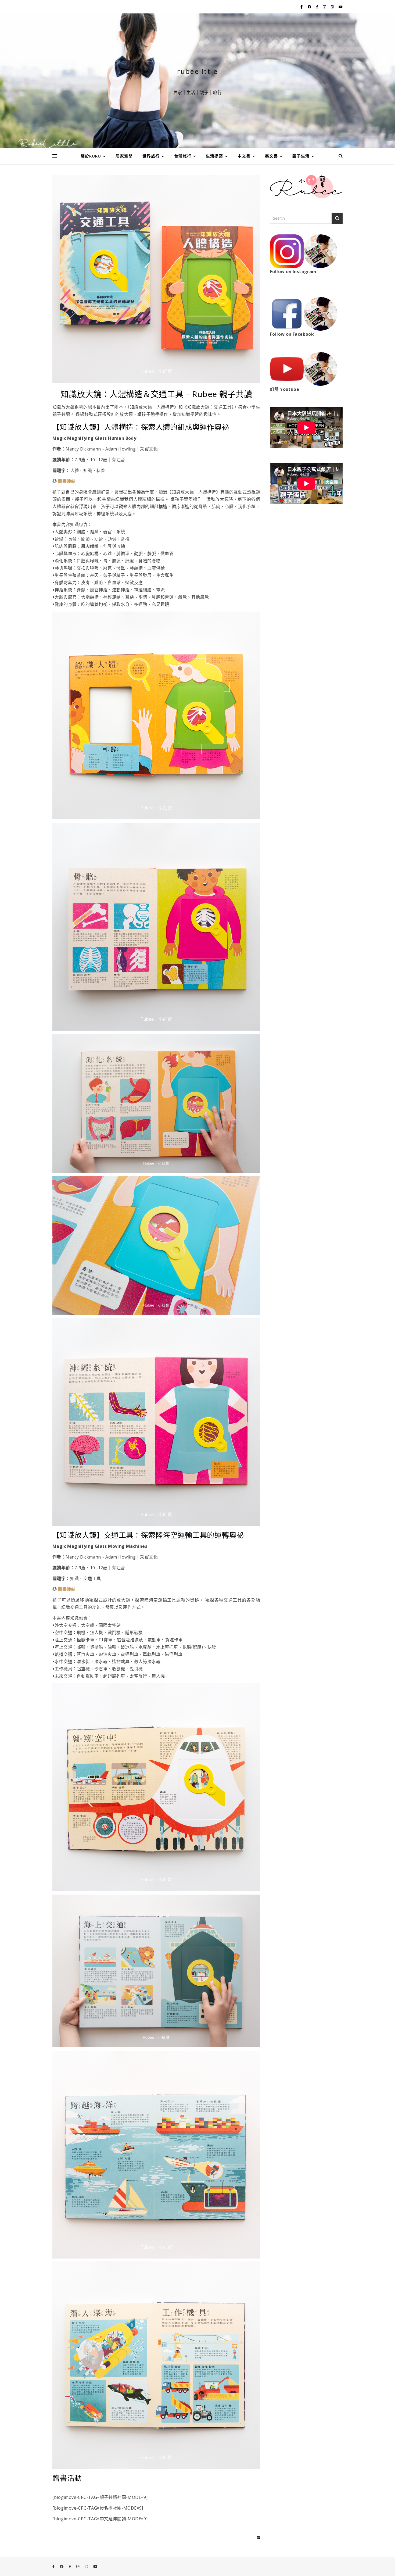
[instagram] (325, 7)
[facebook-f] (302, 7)
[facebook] (310, 7)
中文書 (244, 156)
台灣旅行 (183, 156)
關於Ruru (91, 156)
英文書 (271, 156)
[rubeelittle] (198, 81)
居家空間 (124, 156)
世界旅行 (151, 156)
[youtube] (341, 7)
